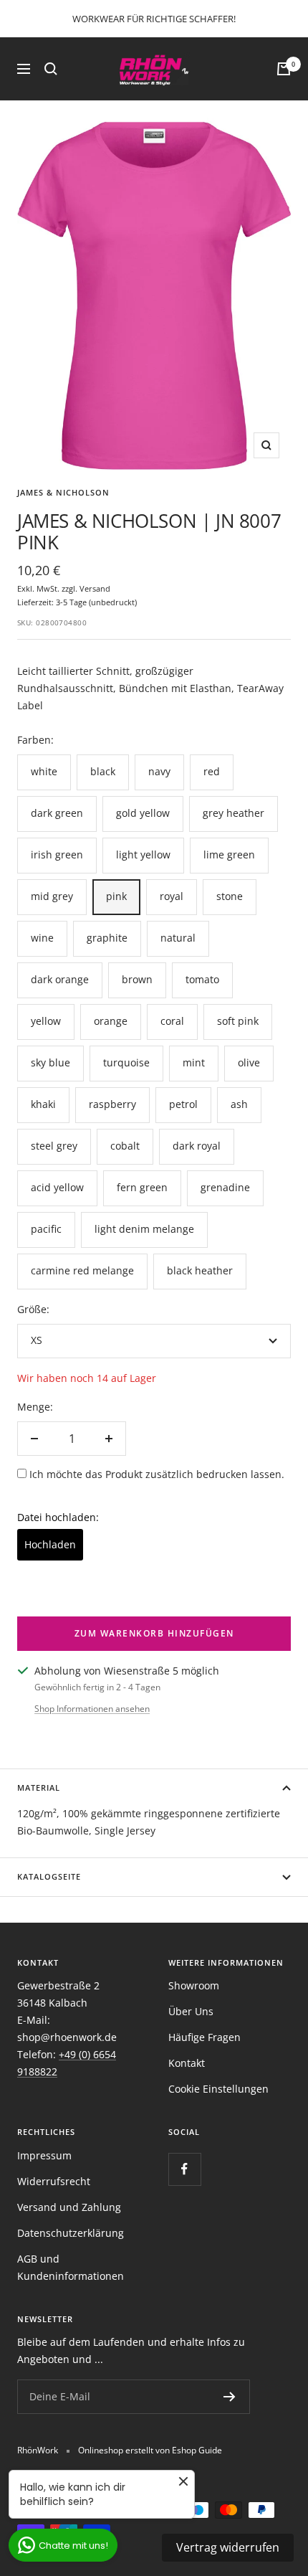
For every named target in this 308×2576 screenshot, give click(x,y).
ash (239, 1104)
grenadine (225, 1187)
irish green (57, 854)
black (103, 771)
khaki (43, 1104)
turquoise (126, 1062)
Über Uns (191, 2011)
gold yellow (143, 813)
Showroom (194, 1985)
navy (159, 771)
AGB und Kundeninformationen (71, 2267)
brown (137, 979)
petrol (183, 1104)
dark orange (60, 979)
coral (172, 1021)
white (44, 771)
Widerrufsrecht (54, 2181)
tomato (202, 979)
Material (39, 1787)
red (212, 771)
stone (230, 896)
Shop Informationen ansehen (92, 1709)
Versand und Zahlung (69, 2207)
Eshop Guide (197, 2450)
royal (172, 896)
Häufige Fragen (204, 2037)
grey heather (234, 813)
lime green (229, 854)
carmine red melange (82, 1270)
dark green (57, 813)
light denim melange (144, 1229)
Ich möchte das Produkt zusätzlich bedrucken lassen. (157, 1474)
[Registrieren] (230, 2397)
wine (42, 938)
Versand (95, 588)
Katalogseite (49, 1876)
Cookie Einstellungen (218, 2089)
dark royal (197, 1146)
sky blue (50, 1062)
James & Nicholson (63, 492)
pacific (46, 1229)
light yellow (143, 854)
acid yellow (57, 1187)
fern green (142, 1187)
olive (249, 1062)
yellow (46, 1021)
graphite (107, 938)
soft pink (238, 1021)
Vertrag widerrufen (228, 2547)
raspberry (112, 1104)
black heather (200, 1270)
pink (116, 896)
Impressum (44, 2155)
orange (111, 1021)
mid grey (52, 896)
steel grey (54, 1146)
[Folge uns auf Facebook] (184, 2169)
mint (194, 1062)
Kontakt (187, 2063)
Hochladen (50, 1544)
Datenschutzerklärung (71, 2233)
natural (178, 938)
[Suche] (51, 69)
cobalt (125, 1146)
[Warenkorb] (284, 69)
